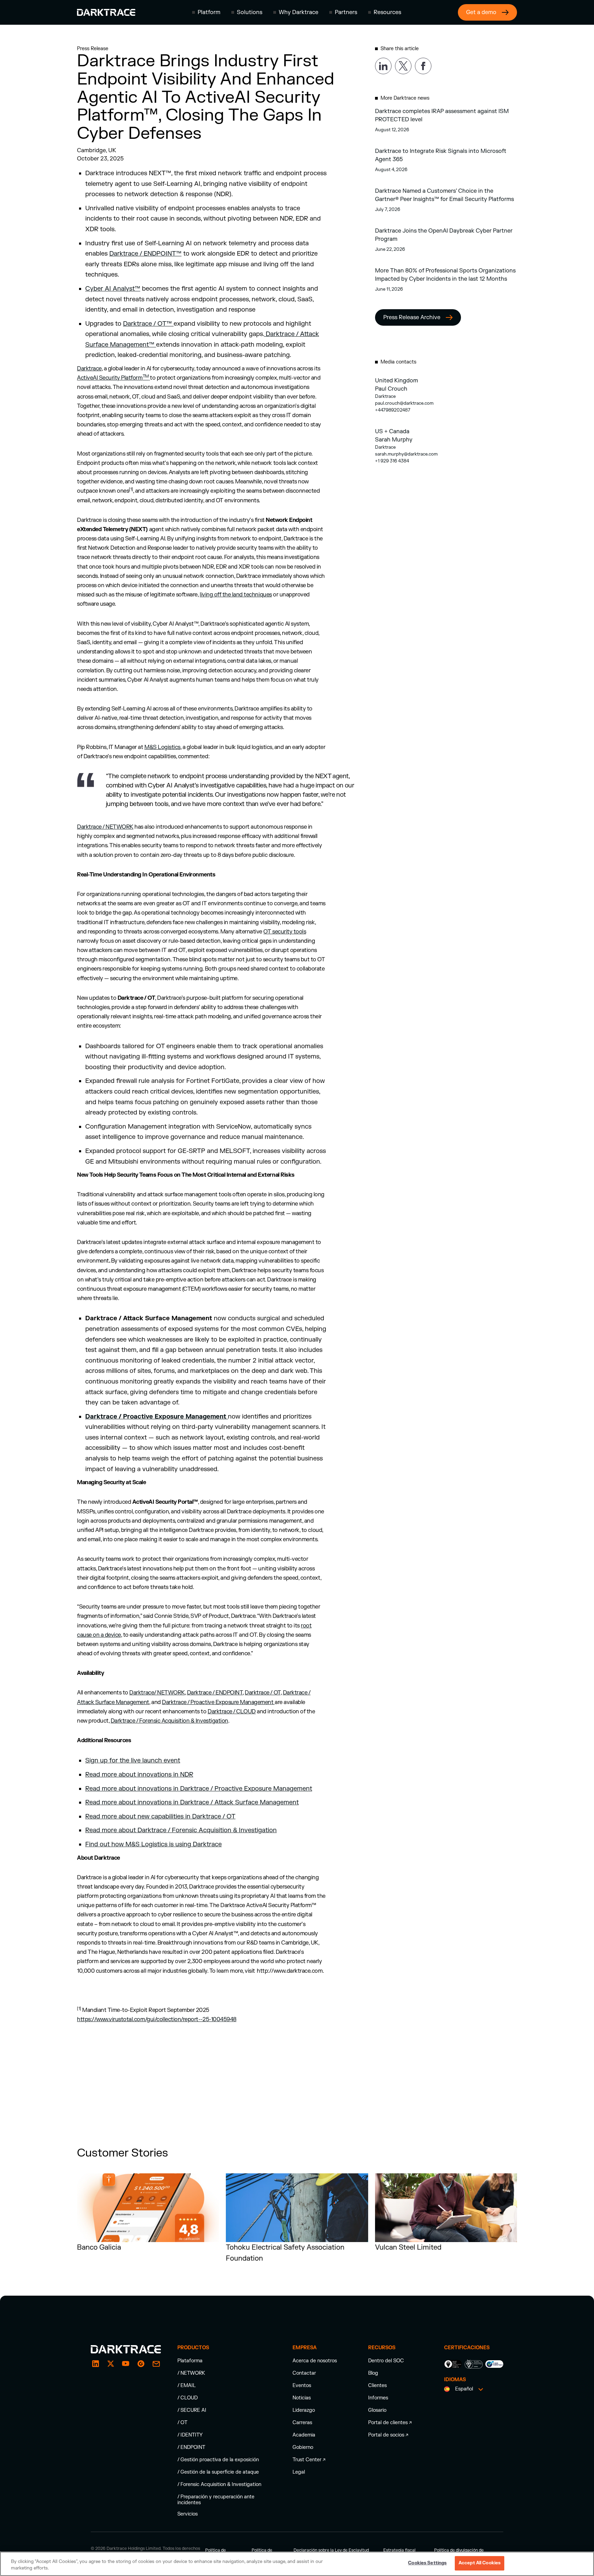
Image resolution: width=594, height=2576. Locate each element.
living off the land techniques (236, 595)
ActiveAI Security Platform (113, 378)
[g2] (141, 2364)
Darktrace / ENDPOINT (215, 1693)
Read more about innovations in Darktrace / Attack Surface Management (192, 1802)
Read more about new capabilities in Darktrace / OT (160, 1817)
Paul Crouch (391, 389)
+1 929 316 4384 (392, 461)
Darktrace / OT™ (148, 324)
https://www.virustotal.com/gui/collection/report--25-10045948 (157, 2019)
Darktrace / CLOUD (232, 1712)
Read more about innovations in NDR (139, 1775)
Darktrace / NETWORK (105, 827)
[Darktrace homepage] (106, 12)
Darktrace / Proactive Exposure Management (218, 1702)
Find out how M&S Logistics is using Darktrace (153, 1844)
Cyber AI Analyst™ (113, 289)
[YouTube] (126, 2364)
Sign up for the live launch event (133, 1761)
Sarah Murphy (394, 440)
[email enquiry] (156, 2364)
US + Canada (392, 432)
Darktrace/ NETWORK (157, 1693)
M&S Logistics (162, 747)
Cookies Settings (427, 2563)
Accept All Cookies (480, 2563)
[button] (206, 12)
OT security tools (285, 932)
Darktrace (89, 369)
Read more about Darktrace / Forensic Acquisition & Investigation (181, 1830)
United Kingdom (397, 381)
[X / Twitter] (111, 2364)
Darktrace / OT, (263, 1693)
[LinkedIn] (96, 2364)
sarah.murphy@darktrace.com (406, 454)
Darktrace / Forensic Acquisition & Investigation (169, 1721)
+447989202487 (393, 410)
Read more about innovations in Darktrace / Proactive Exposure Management (199, 1789)
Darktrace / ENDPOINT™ (145, 254)
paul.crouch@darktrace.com (404, 403)
